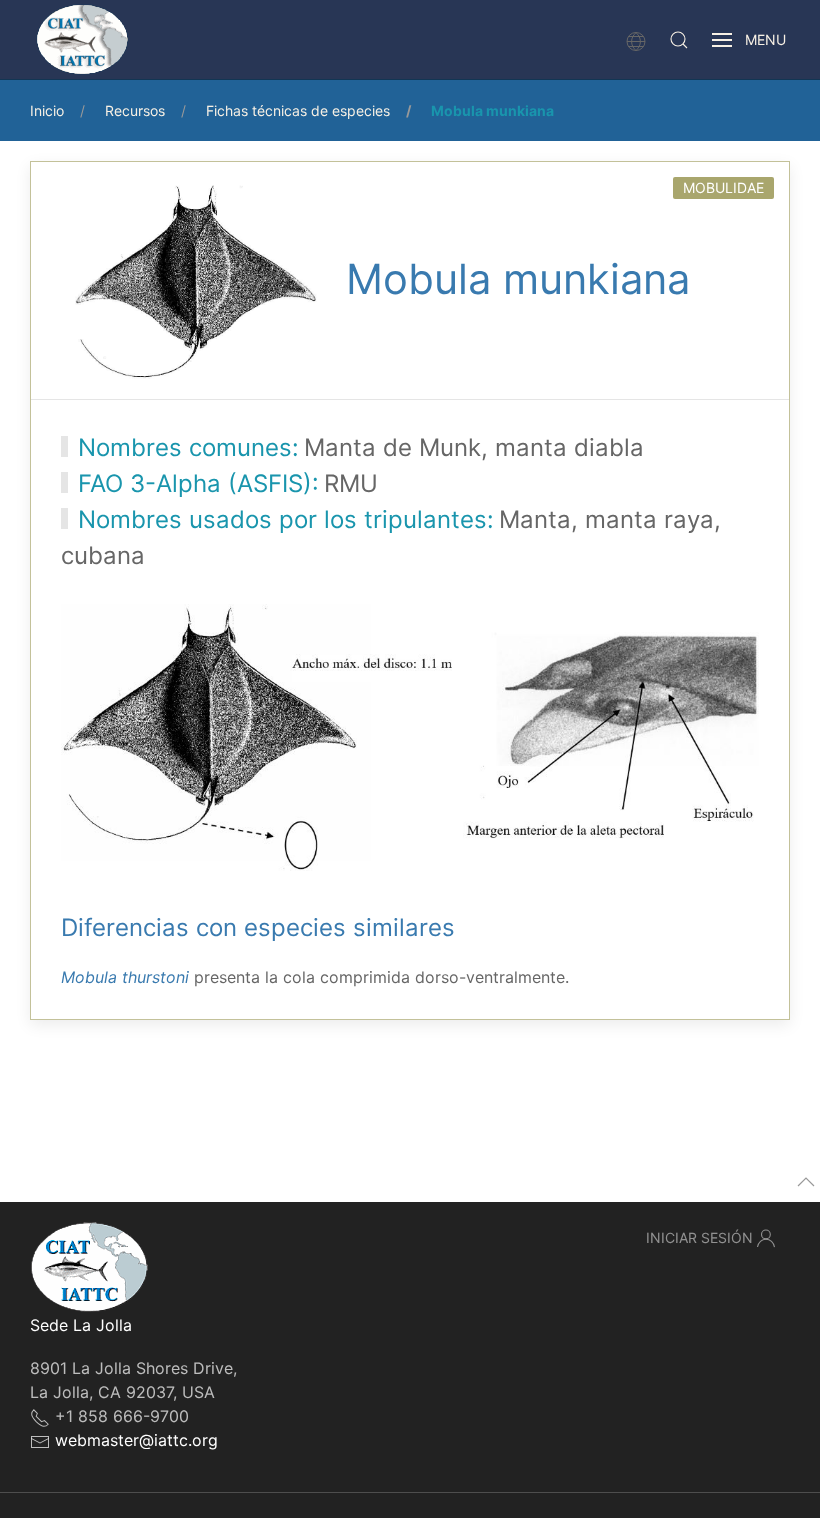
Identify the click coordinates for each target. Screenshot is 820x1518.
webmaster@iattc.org (136, 1440)
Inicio (47, 110)
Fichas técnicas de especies (298, 110)
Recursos (135, 110)
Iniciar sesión (699, 1237)
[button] (679, 40)
